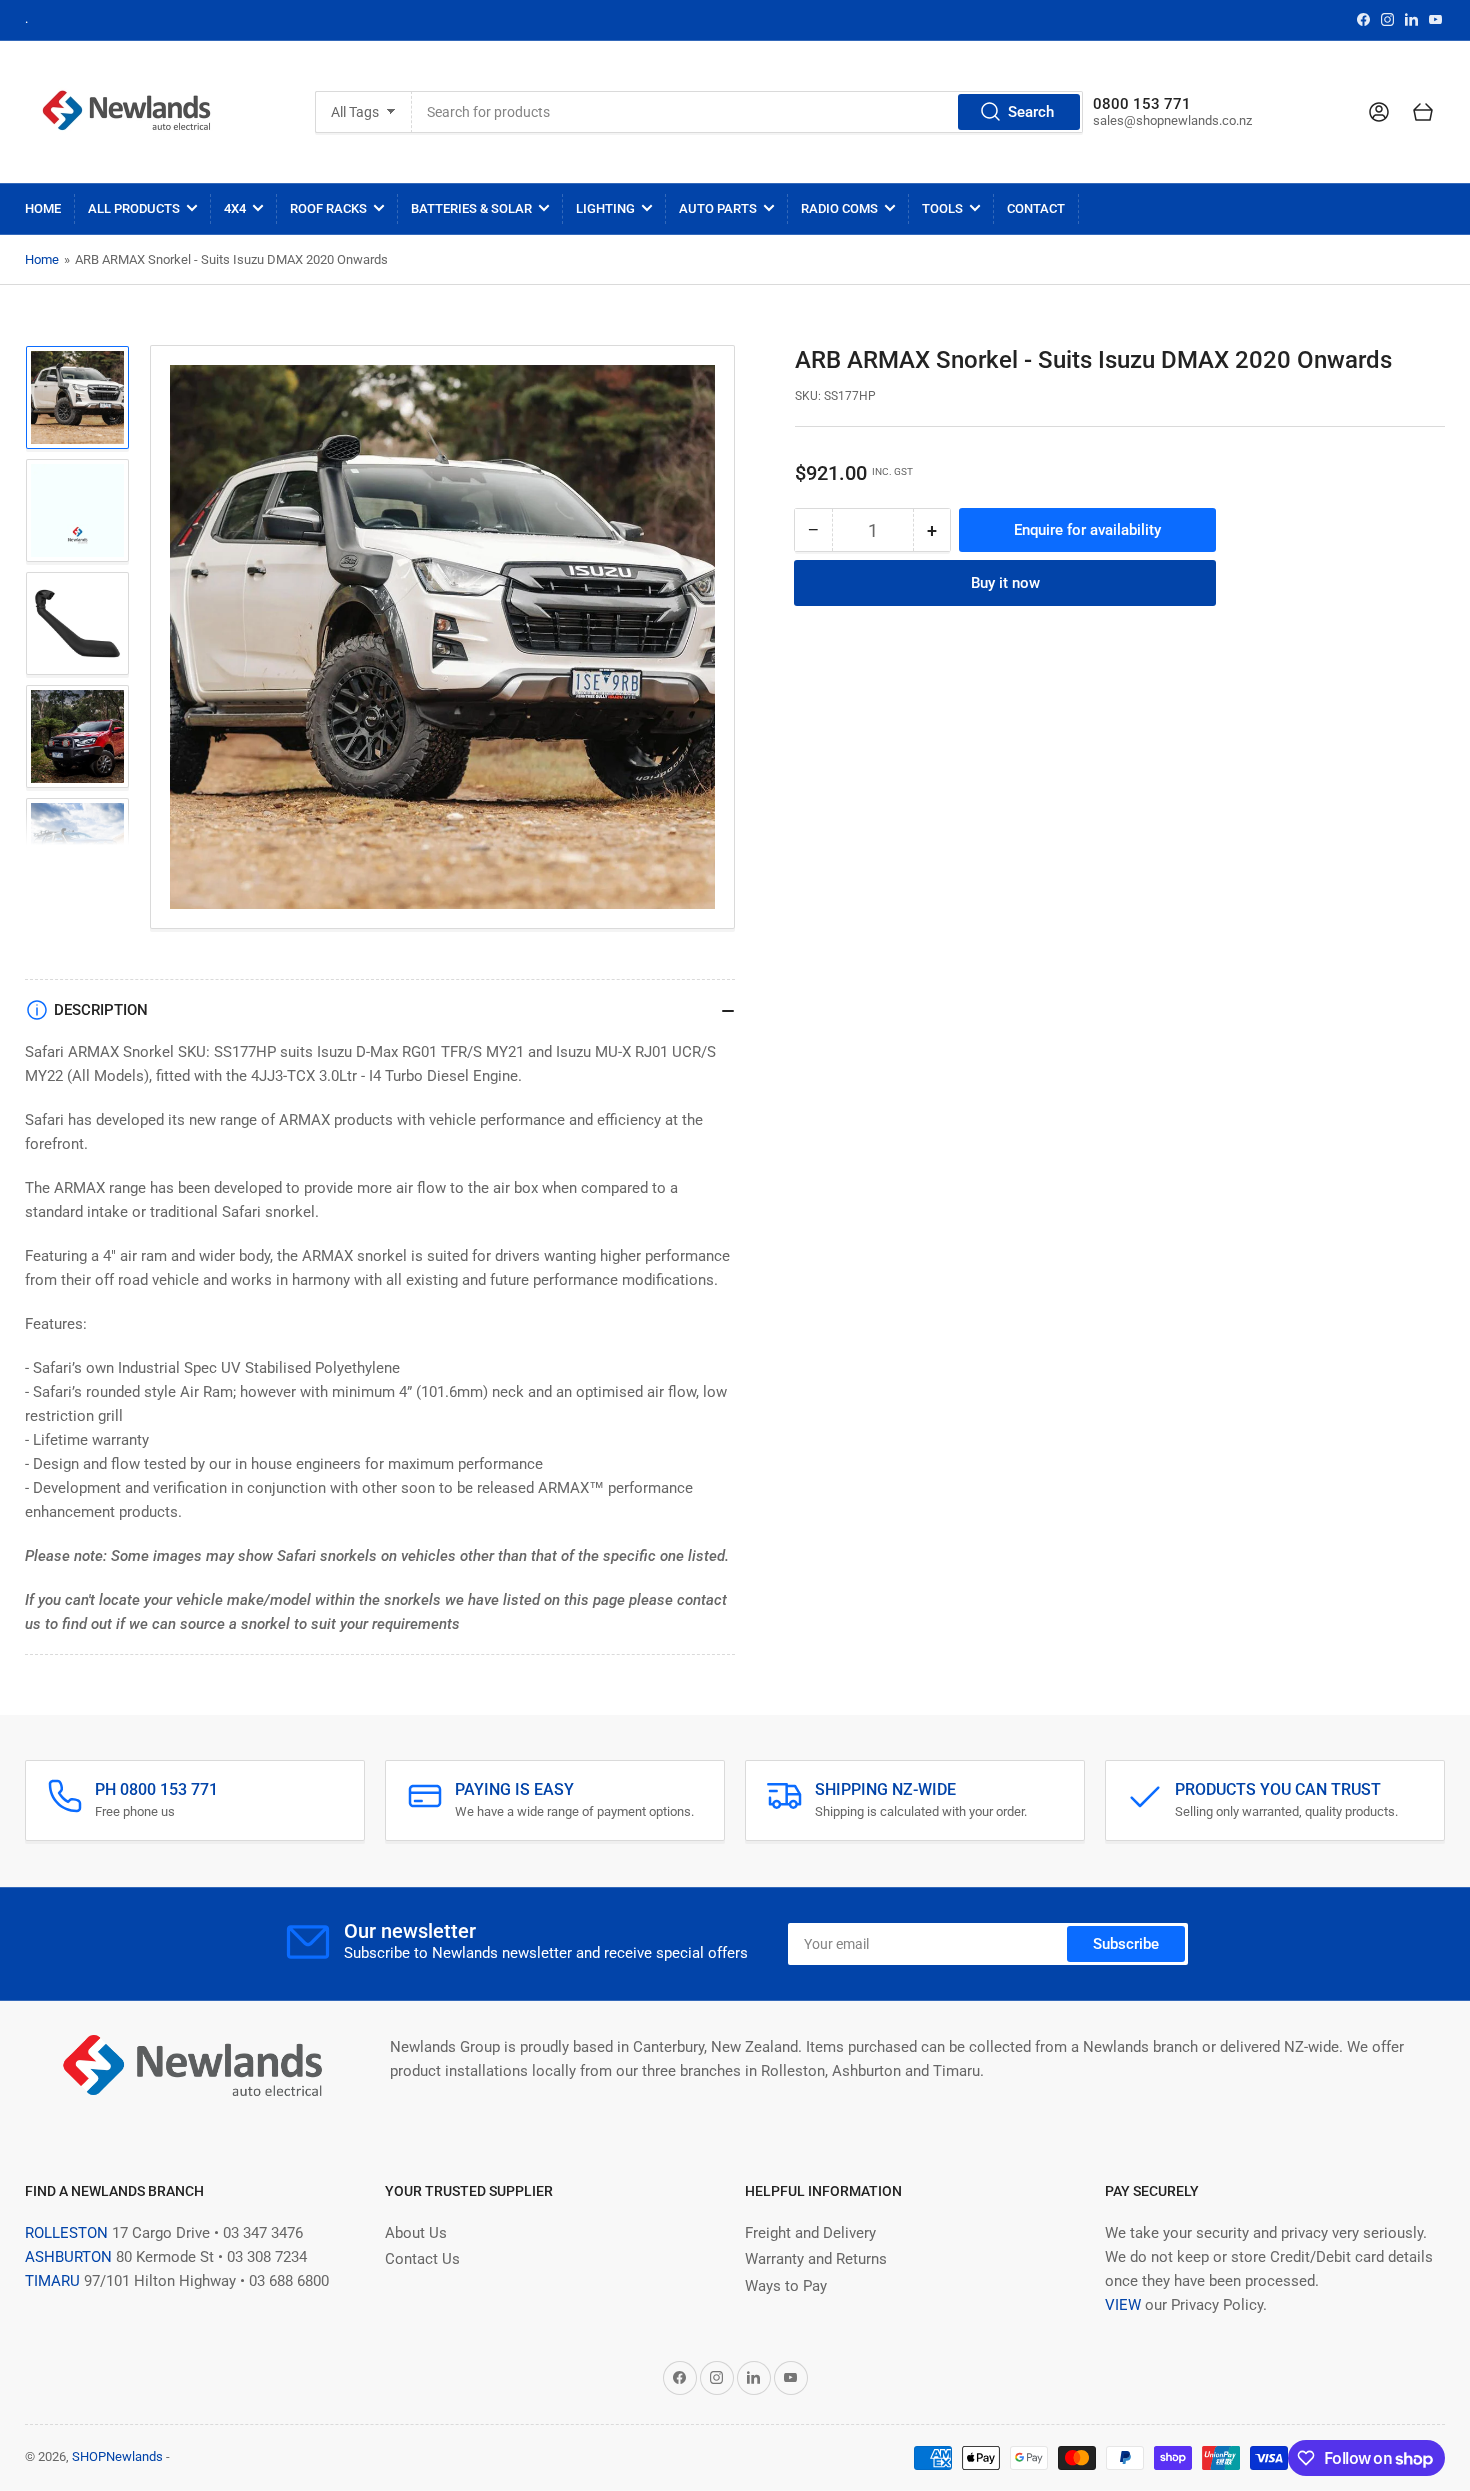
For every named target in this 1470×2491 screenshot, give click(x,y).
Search (1031, 112)
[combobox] (748, 112)
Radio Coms (839, 208)
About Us (416, 2233)
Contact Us (422, 2259)
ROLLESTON (66, 2233)
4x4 (235, 208)
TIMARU (52, 2281)
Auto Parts (718, 208)
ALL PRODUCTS (134, 208)
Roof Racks (328, 208)
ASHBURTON (68, 2257)
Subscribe (1126, 1944)
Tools (942, 208)
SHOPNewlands (117, 2456)
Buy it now (1005, 583)
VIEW (1123, 2305)
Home (43, 208)
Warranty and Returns (816, 2259)
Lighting (605, 208)
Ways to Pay (786, 2286)
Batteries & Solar (471, 208)
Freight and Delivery (810, 2233)
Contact (1036, 208)
